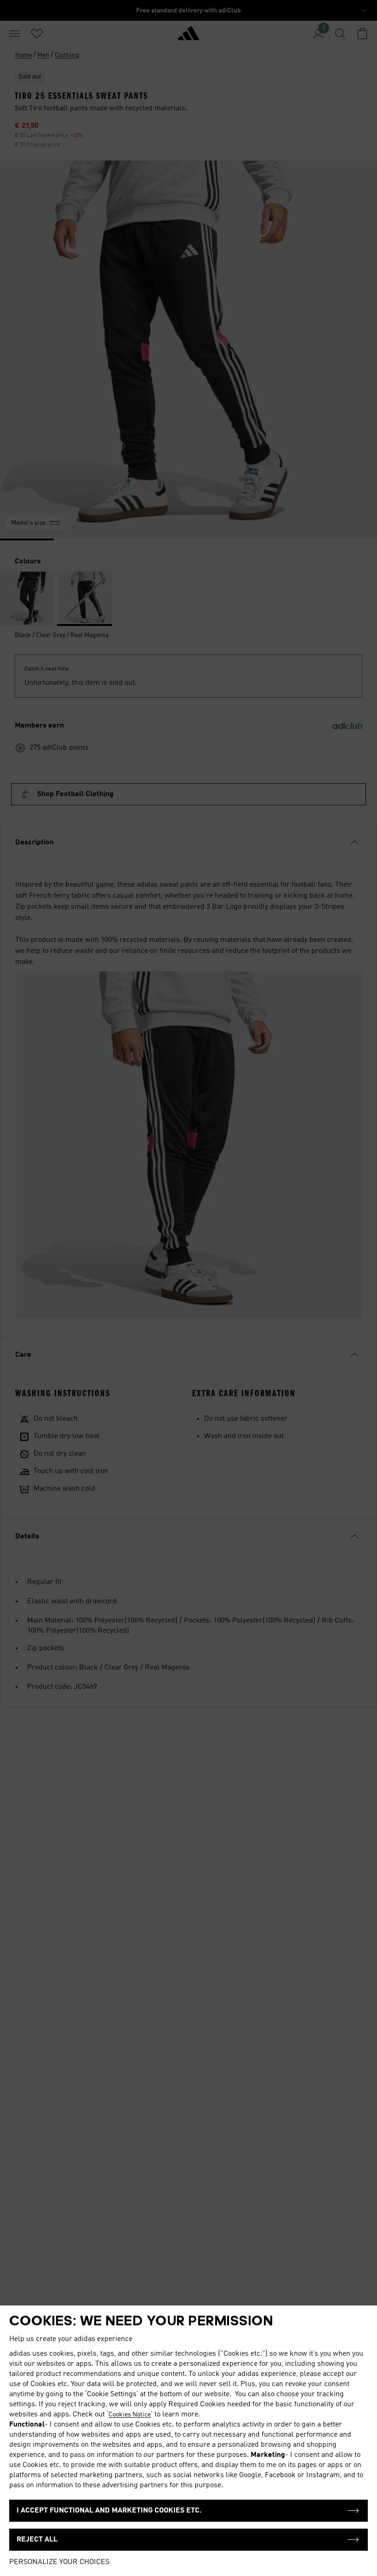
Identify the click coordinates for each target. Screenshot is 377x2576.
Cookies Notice (130, 2415)
